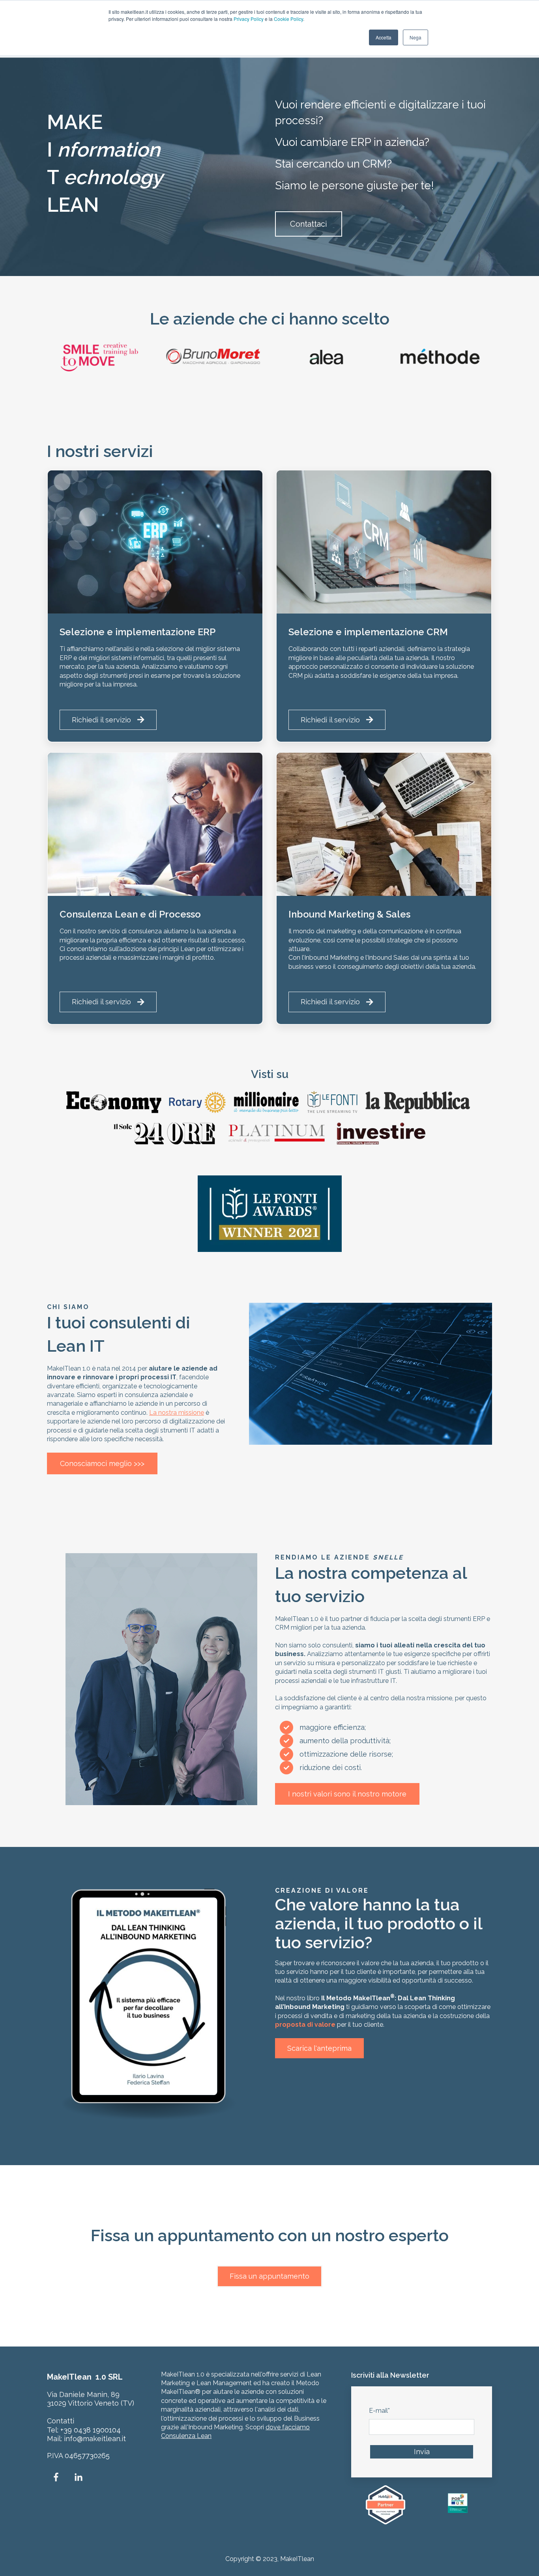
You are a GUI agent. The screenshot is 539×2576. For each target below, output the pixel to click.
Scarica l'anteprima (319, 2048)
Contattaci (309, 224)
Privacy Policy (249, 19)
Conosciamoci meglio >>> (102, 1463)
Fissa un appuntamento (269, 2276)
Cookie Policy (288, 19)
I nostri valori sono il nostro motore (347, 1794)
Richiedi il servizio (101, 720)
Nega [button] (415, 37)
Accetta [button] (384, 37)
